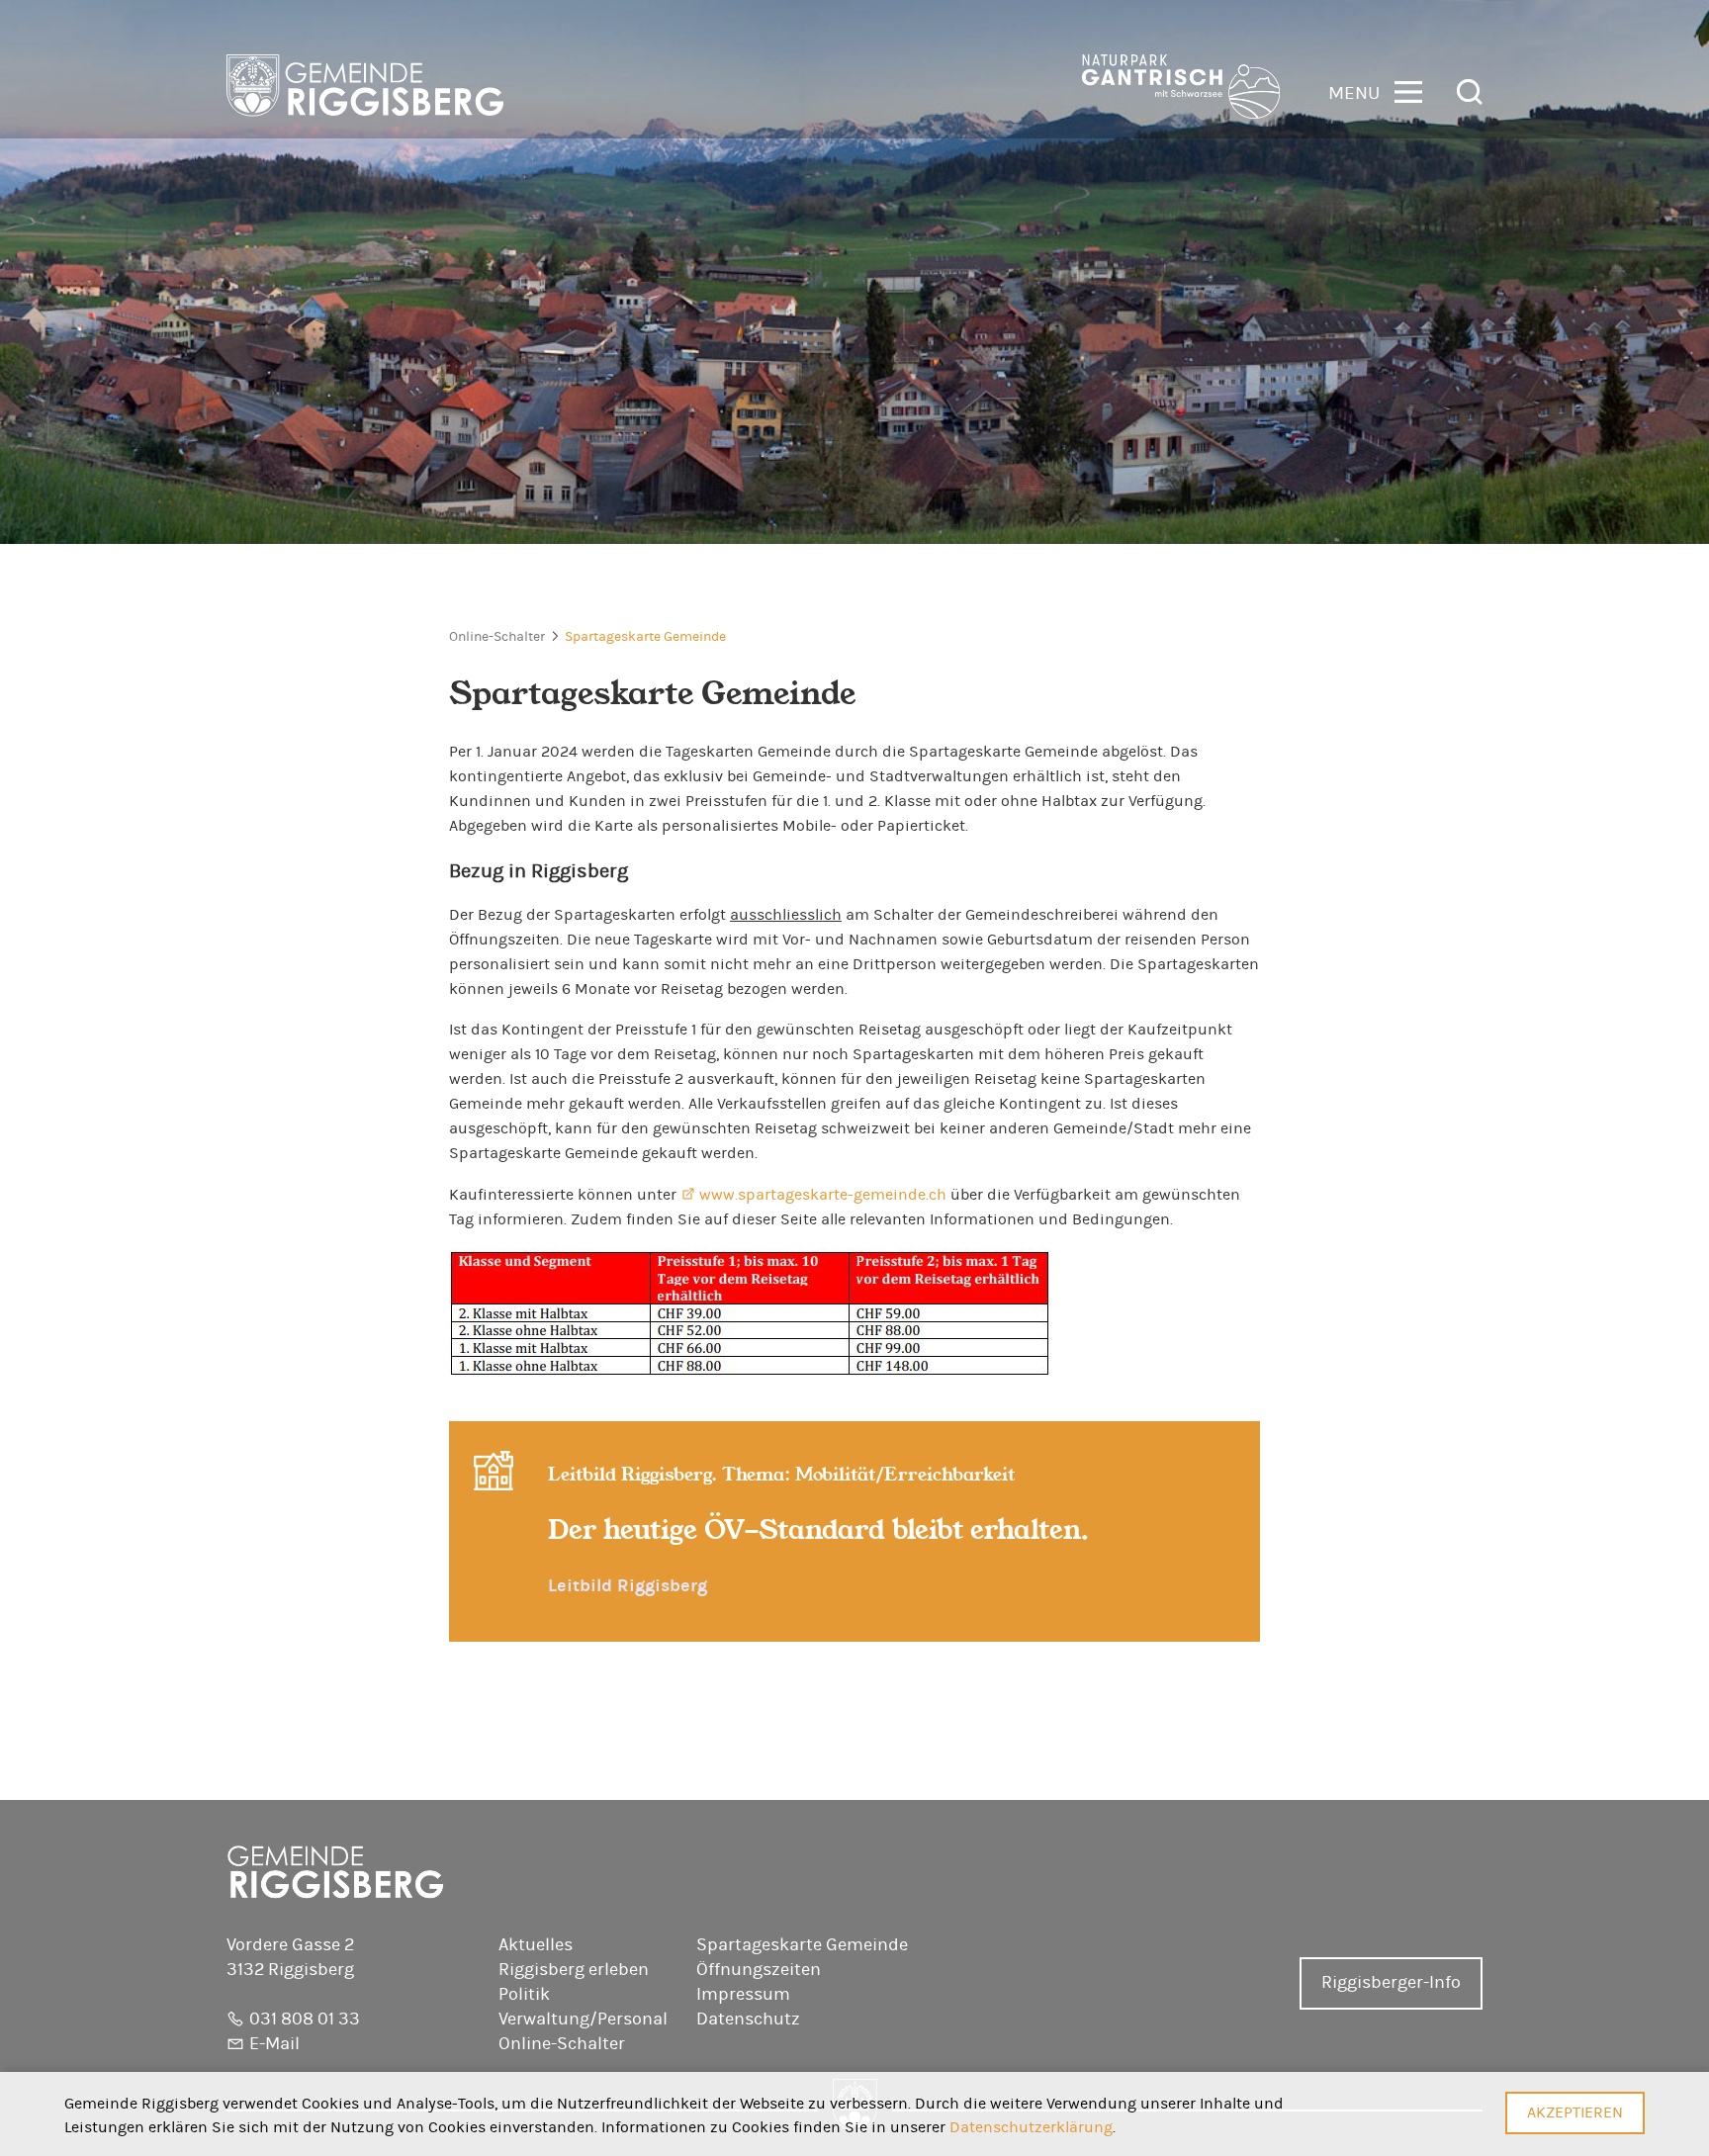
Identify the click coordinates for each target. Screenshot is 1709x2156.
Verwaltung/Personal (583, 2020)
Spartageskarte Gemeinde (645, 637)
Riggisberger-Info (1391, 1983)
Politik (524, 1995)
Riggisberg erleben (574, 1970)
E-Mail (274, 2044)
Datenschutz (748, 2020)
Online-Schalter (497, 637)
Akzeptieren (1575, 2112)
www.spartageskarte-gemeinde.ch (823, 1195)
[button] (1375, 90)
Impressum (743, 1995)
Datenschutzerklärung (1031, 2127)
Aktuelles (536, 1945)
